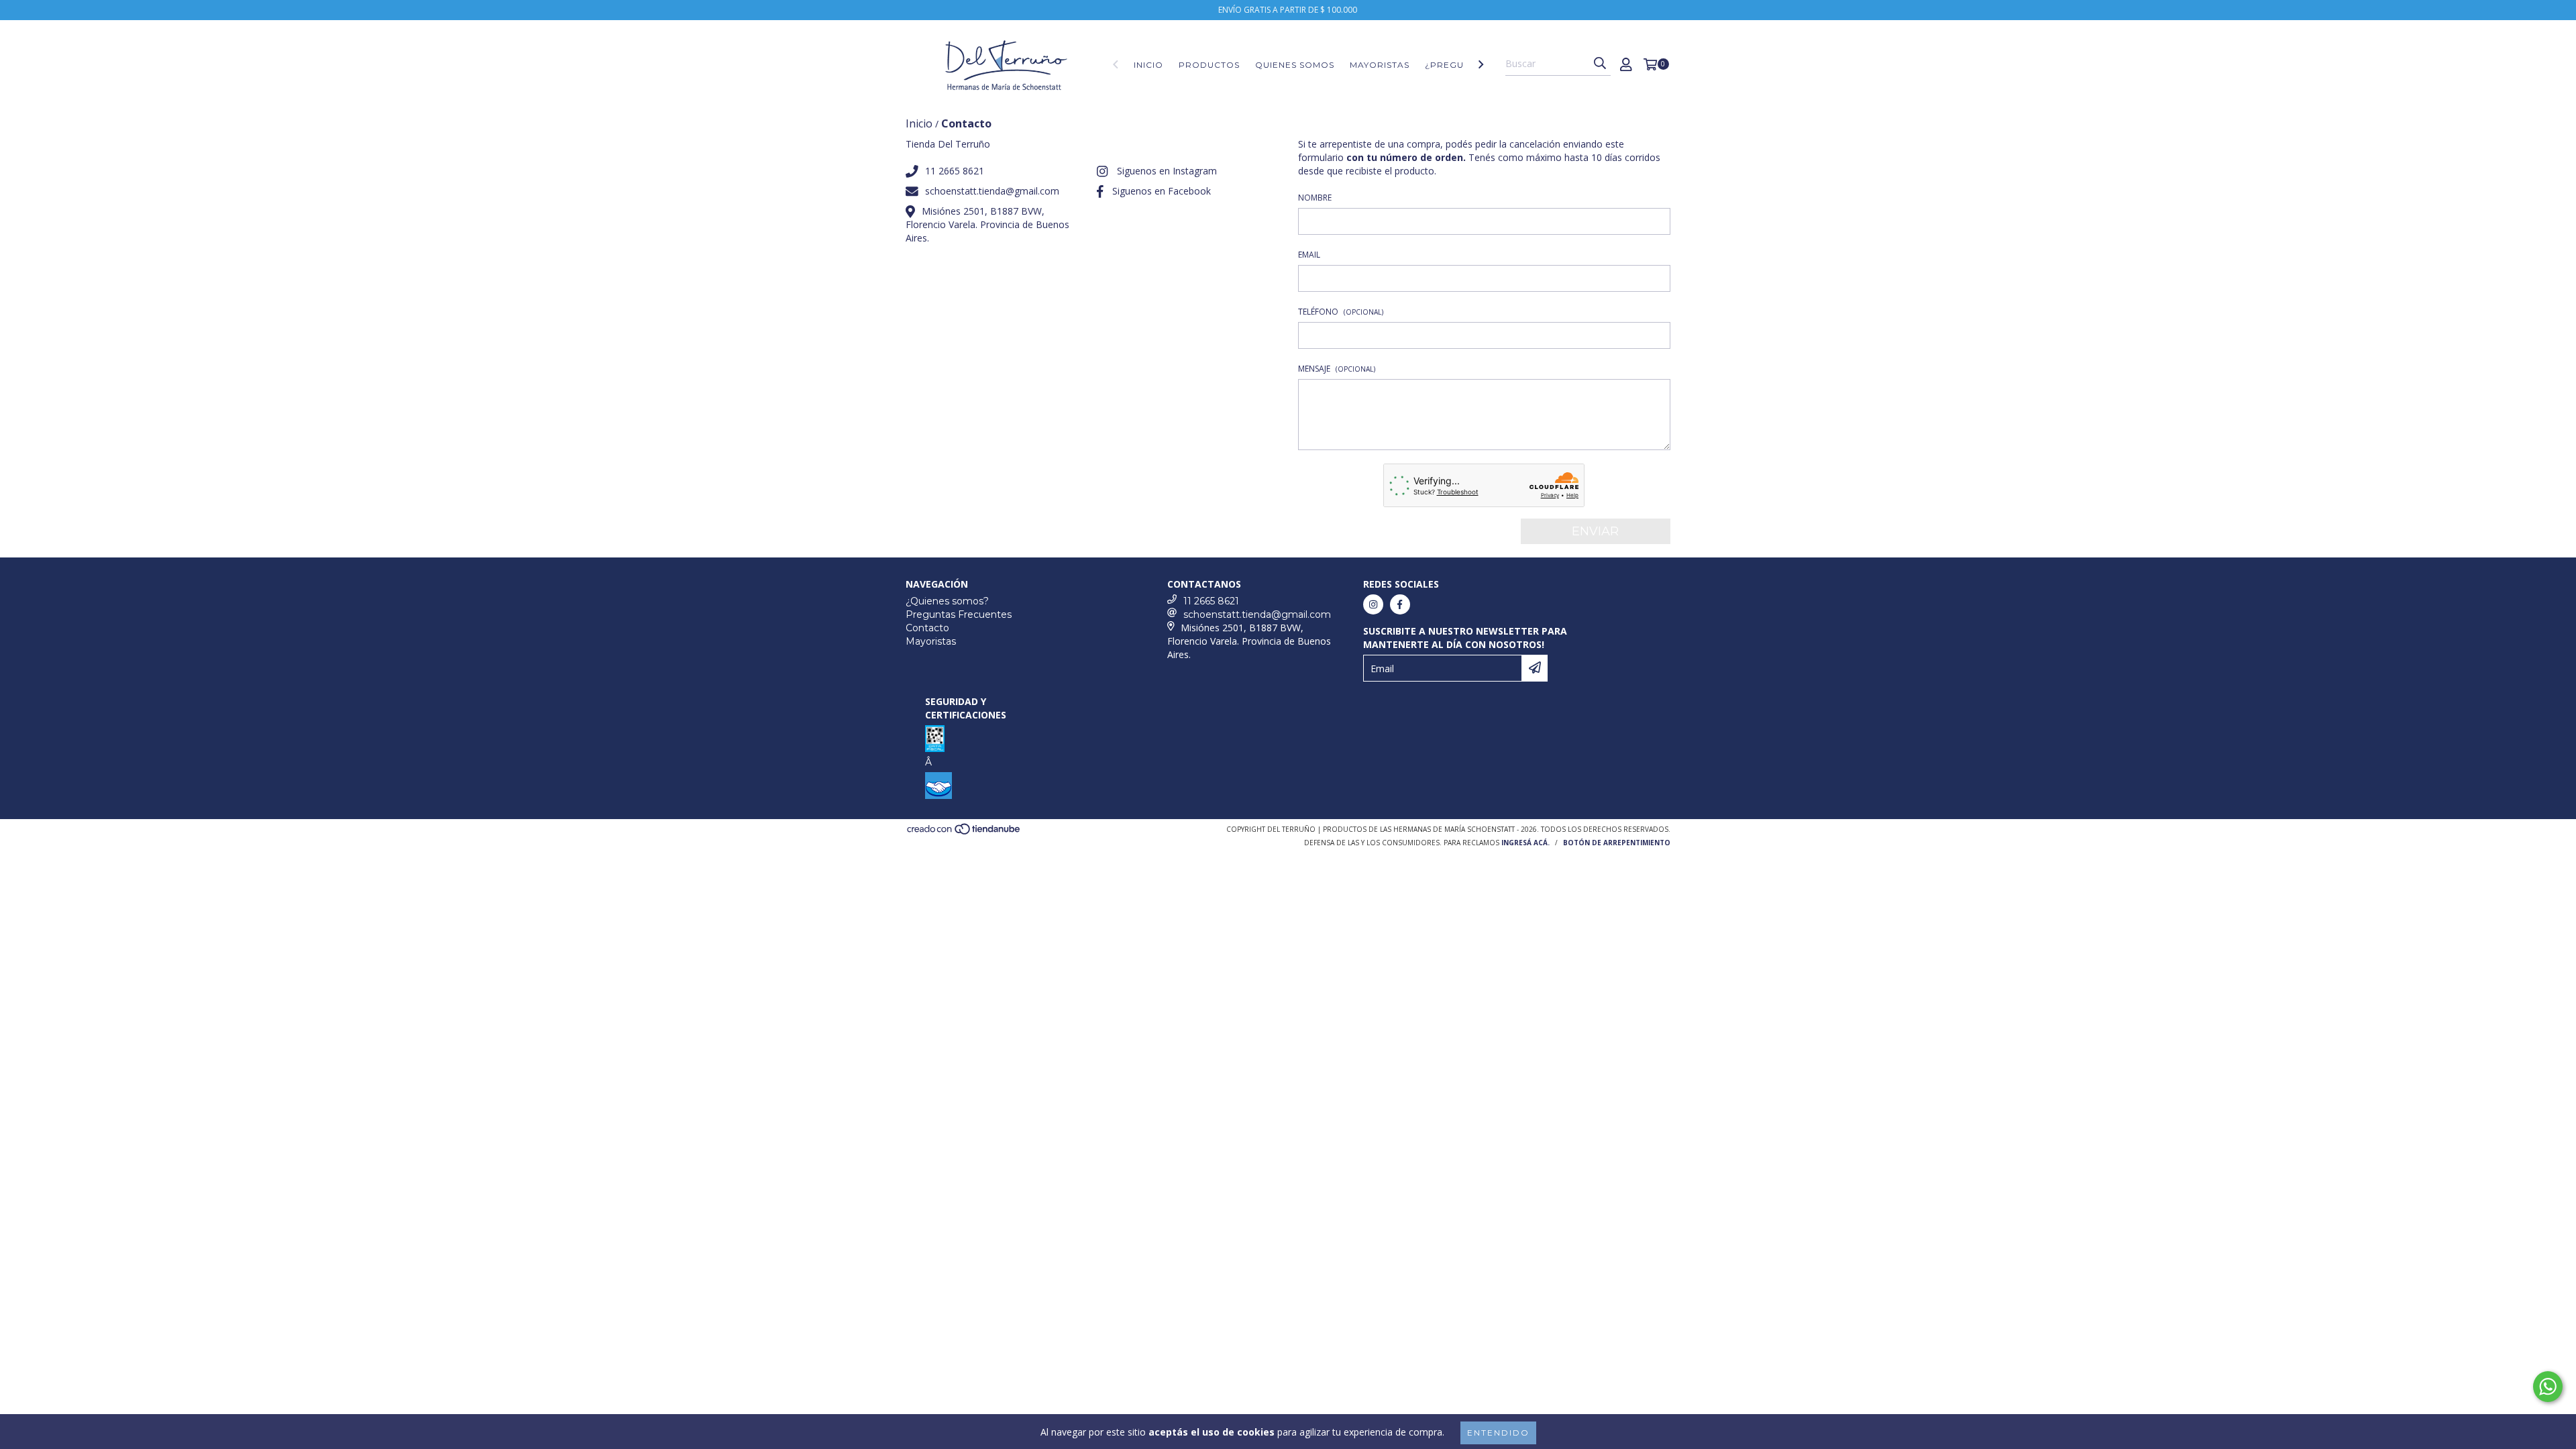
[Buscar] (1600, 64)
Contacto (927, 628)
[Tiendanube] (964, 833)
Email (1309, 255)
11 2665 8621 (955, 171)
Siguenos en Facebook (1162, 191)
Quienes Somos (1295, 65)
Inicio (1148, 65)
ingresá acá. (1525, 843)
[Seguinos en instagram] (1373, 604)
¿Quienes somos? (947, 601)
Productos (1209, 65)
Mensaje (1337, 369)
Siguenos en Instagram (1167, 171)
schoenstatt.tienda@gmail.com (992, 191)
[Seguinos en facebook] (1400, 604)
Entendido (1498, 1433)
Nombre (1315, 198)
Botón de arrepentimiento (1617, 843)
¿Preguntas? (1459, 65)
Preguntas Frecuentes (959, 614)
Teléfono (1341, 312)
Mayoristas (1380, 65)
